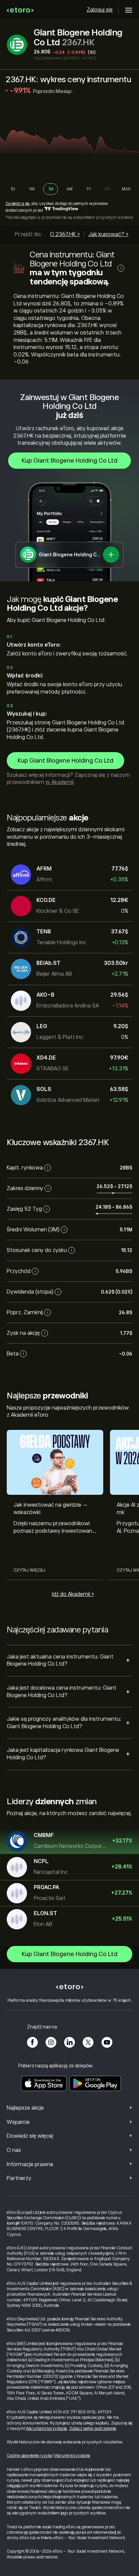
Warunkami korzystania (46, 2429)
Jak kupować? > (108, 234)
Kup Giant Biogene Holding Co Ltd (69, 461)
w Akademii (60, 782)
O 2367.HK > (65, 234)
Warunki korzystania (72, 2456)
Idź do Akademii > (73, 1594)
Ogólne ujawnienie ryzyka (29, 2456)
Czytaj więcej (29, 1570)
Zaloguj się (100, 10)
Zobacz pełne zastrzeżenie (93, 2429)
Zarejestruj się (17, 204)
